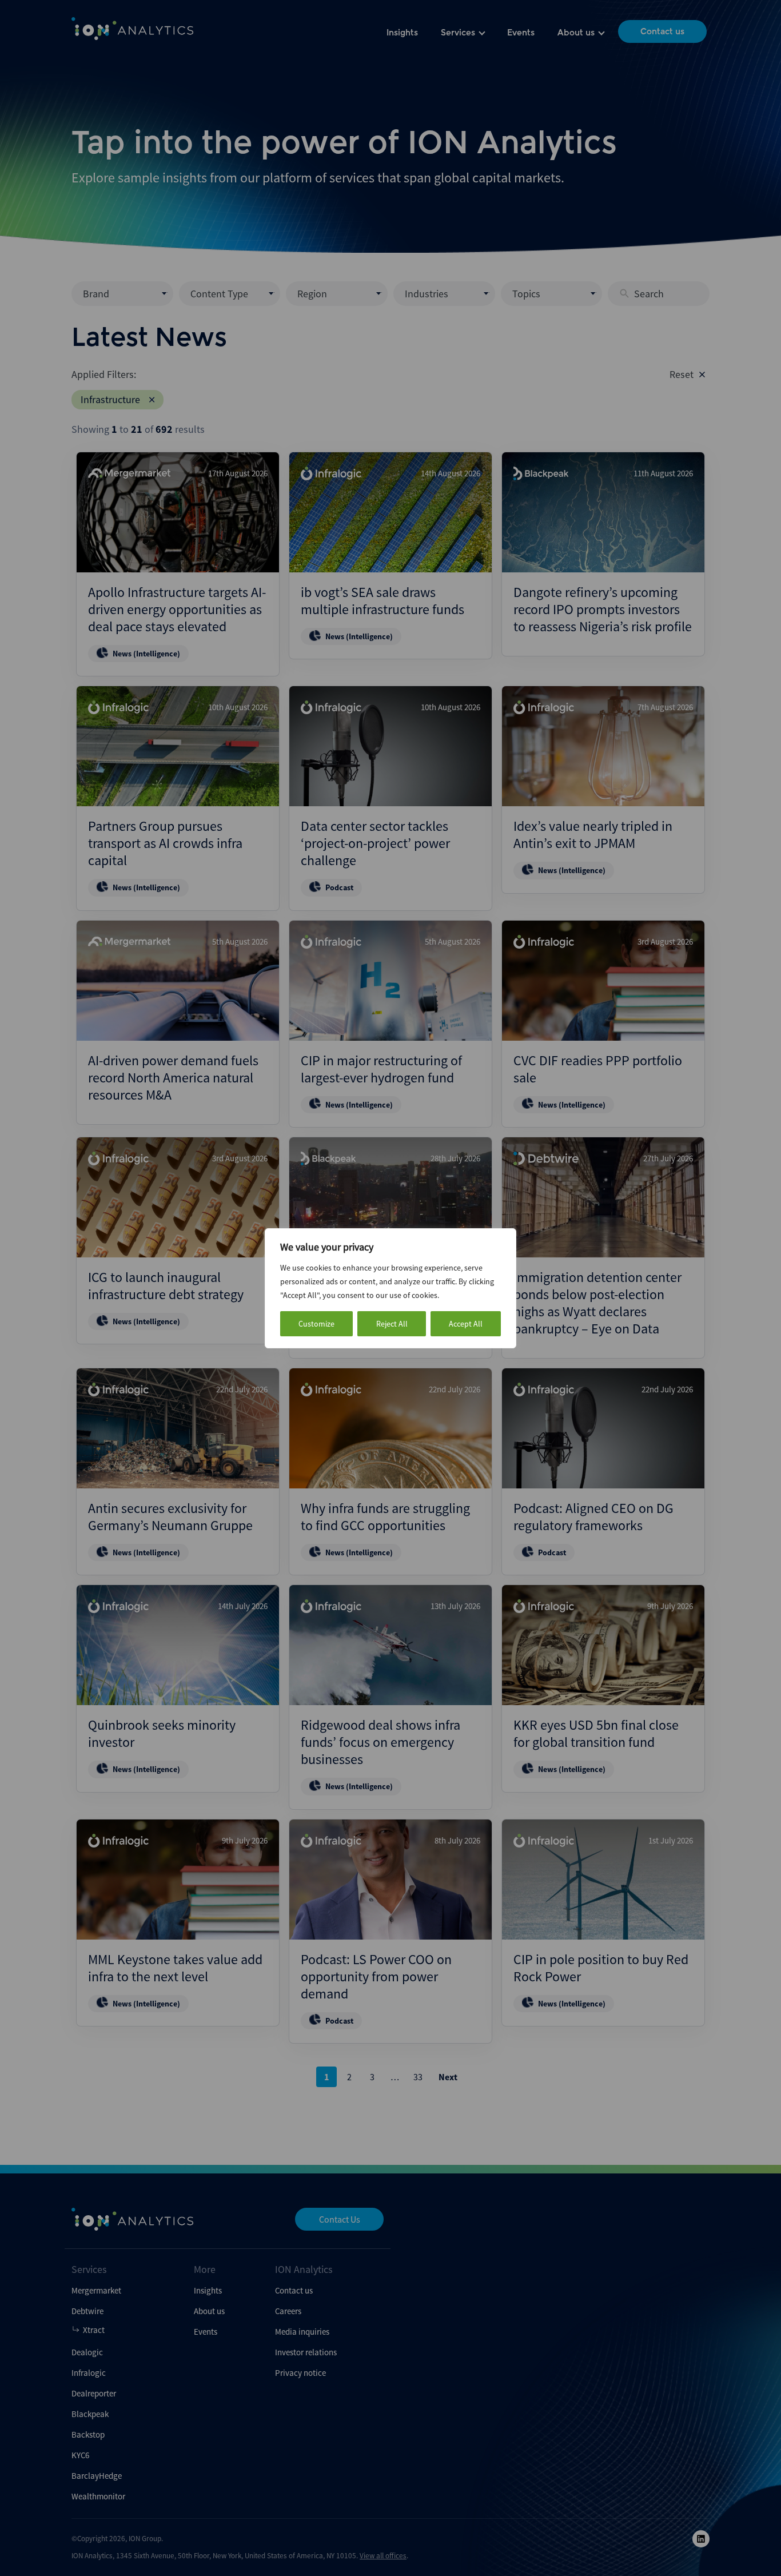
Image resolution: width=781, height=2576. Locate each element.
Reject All (392, 1324)
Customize (316, 1324)
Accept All (466, 1324)
